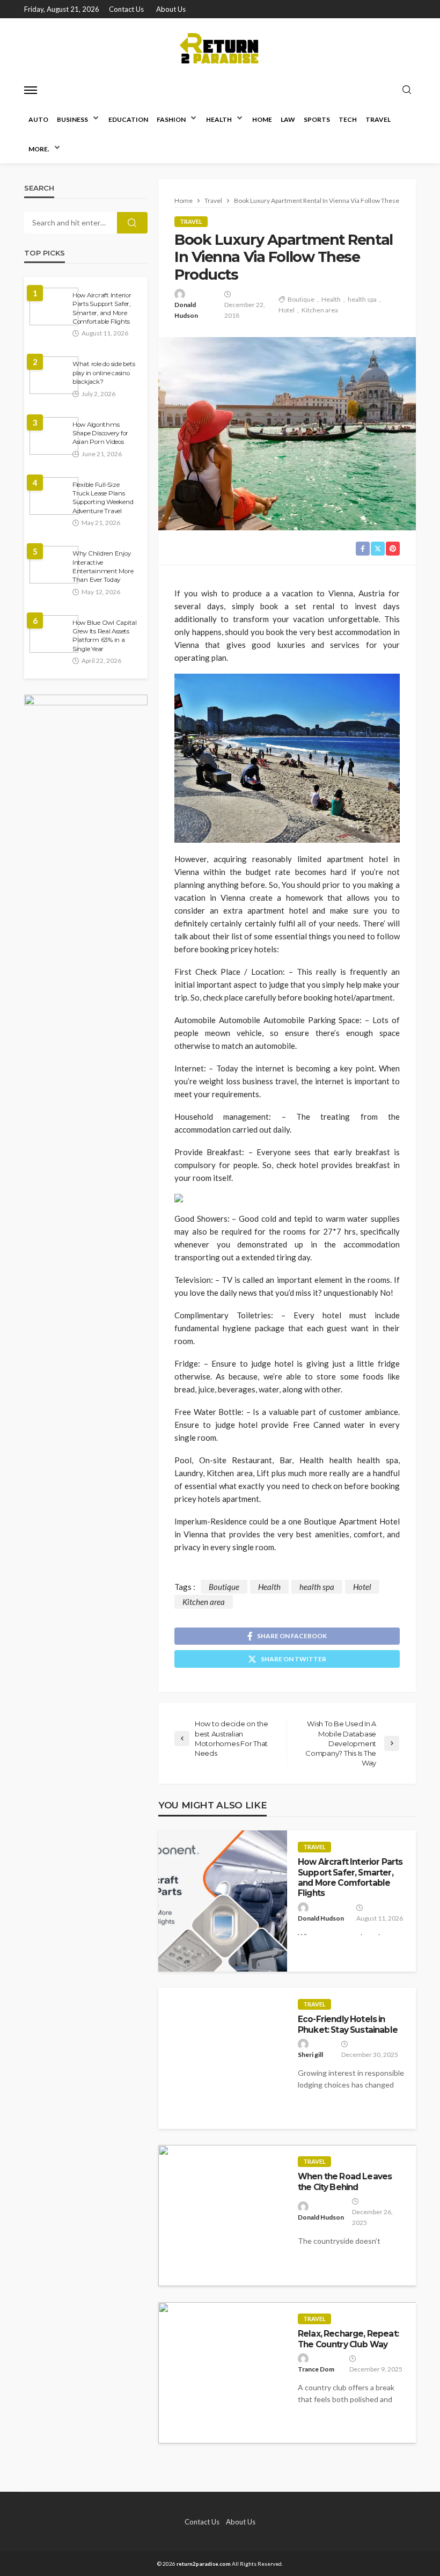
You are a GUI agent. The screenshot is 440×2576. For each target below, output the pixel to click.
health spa (362, 299)
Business (72, 119)
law (288, 119)
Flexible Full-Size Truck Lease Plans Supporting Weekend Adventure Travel (103, 498)
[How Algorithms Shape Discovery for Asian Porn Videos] (54, 436)
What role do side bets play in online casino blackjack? (104, 373)
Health (219, 119)
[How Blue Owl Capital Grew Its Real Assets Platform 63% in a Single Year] (54, 634)
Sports (317, 119)
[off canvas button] (31, 90)
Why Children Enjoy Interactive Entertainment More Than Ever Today (103, 567)
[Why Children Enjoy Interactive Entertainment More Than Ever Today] (54, 565)
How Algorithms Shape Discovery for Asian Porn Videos (100, 433)
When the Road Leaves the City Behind (345, 2181)
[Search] (407, 90)
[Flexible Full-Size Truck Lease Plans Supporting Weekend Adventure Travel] (54, 496)
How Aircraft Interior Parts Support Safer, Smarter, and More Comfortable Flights (350, 1877)
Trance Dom (316, 2369)
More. (39, 149)
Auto (38, 119)
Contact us (126, 9)
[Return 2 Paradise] (220, 47)
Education (128, 119)
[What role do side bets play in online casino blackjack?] (54, 375)
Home (262, 119)
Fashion (171, 119)
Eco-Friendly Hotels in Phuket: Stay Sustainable (348, 2024)
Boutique (301, 299)
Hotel (287, 310)
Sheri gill (310, 2055)
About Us (171, 9)
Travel (378, 119)
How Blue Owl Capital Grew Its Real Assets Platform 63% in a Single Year (105, 636)
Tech (348, 119)
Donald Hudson (186, 310)
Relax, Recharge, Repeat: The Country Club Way (348, 2339)
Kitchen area (320, 310)
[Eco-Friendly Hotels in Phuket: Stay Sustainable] (223, 2058)
